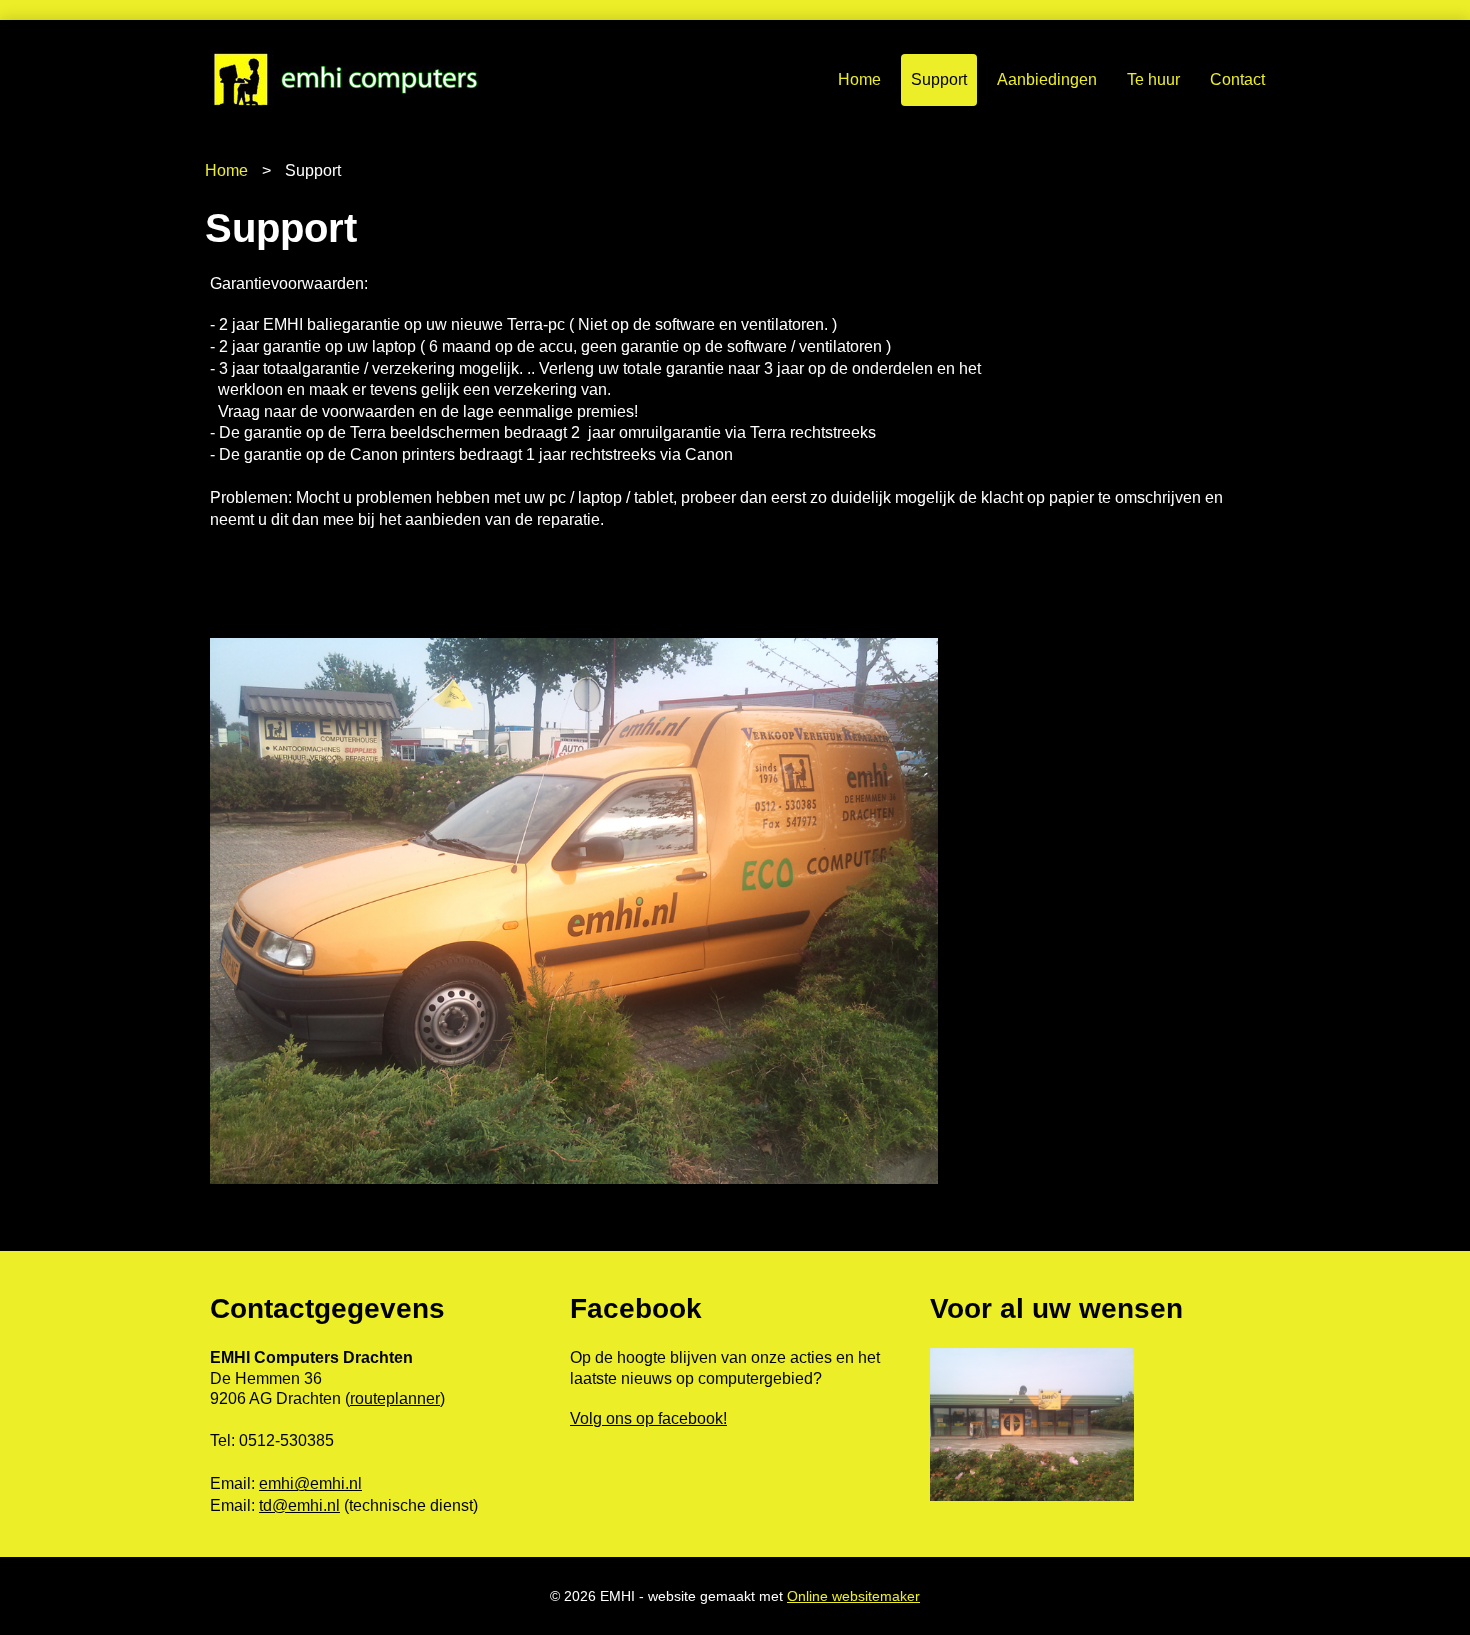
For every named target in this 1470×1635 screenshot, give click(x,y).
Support (939, 79)
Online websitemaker (853, 1596)
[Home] (384, 80)
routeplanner (395, 1398)
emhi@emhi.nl (310, 1483)
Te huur (1153, 79)
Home (859, 79)
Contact (1237, 79)
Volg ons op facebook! (648, 1418)
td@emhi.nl (299, 1505)
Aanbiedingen (1047, 79)
